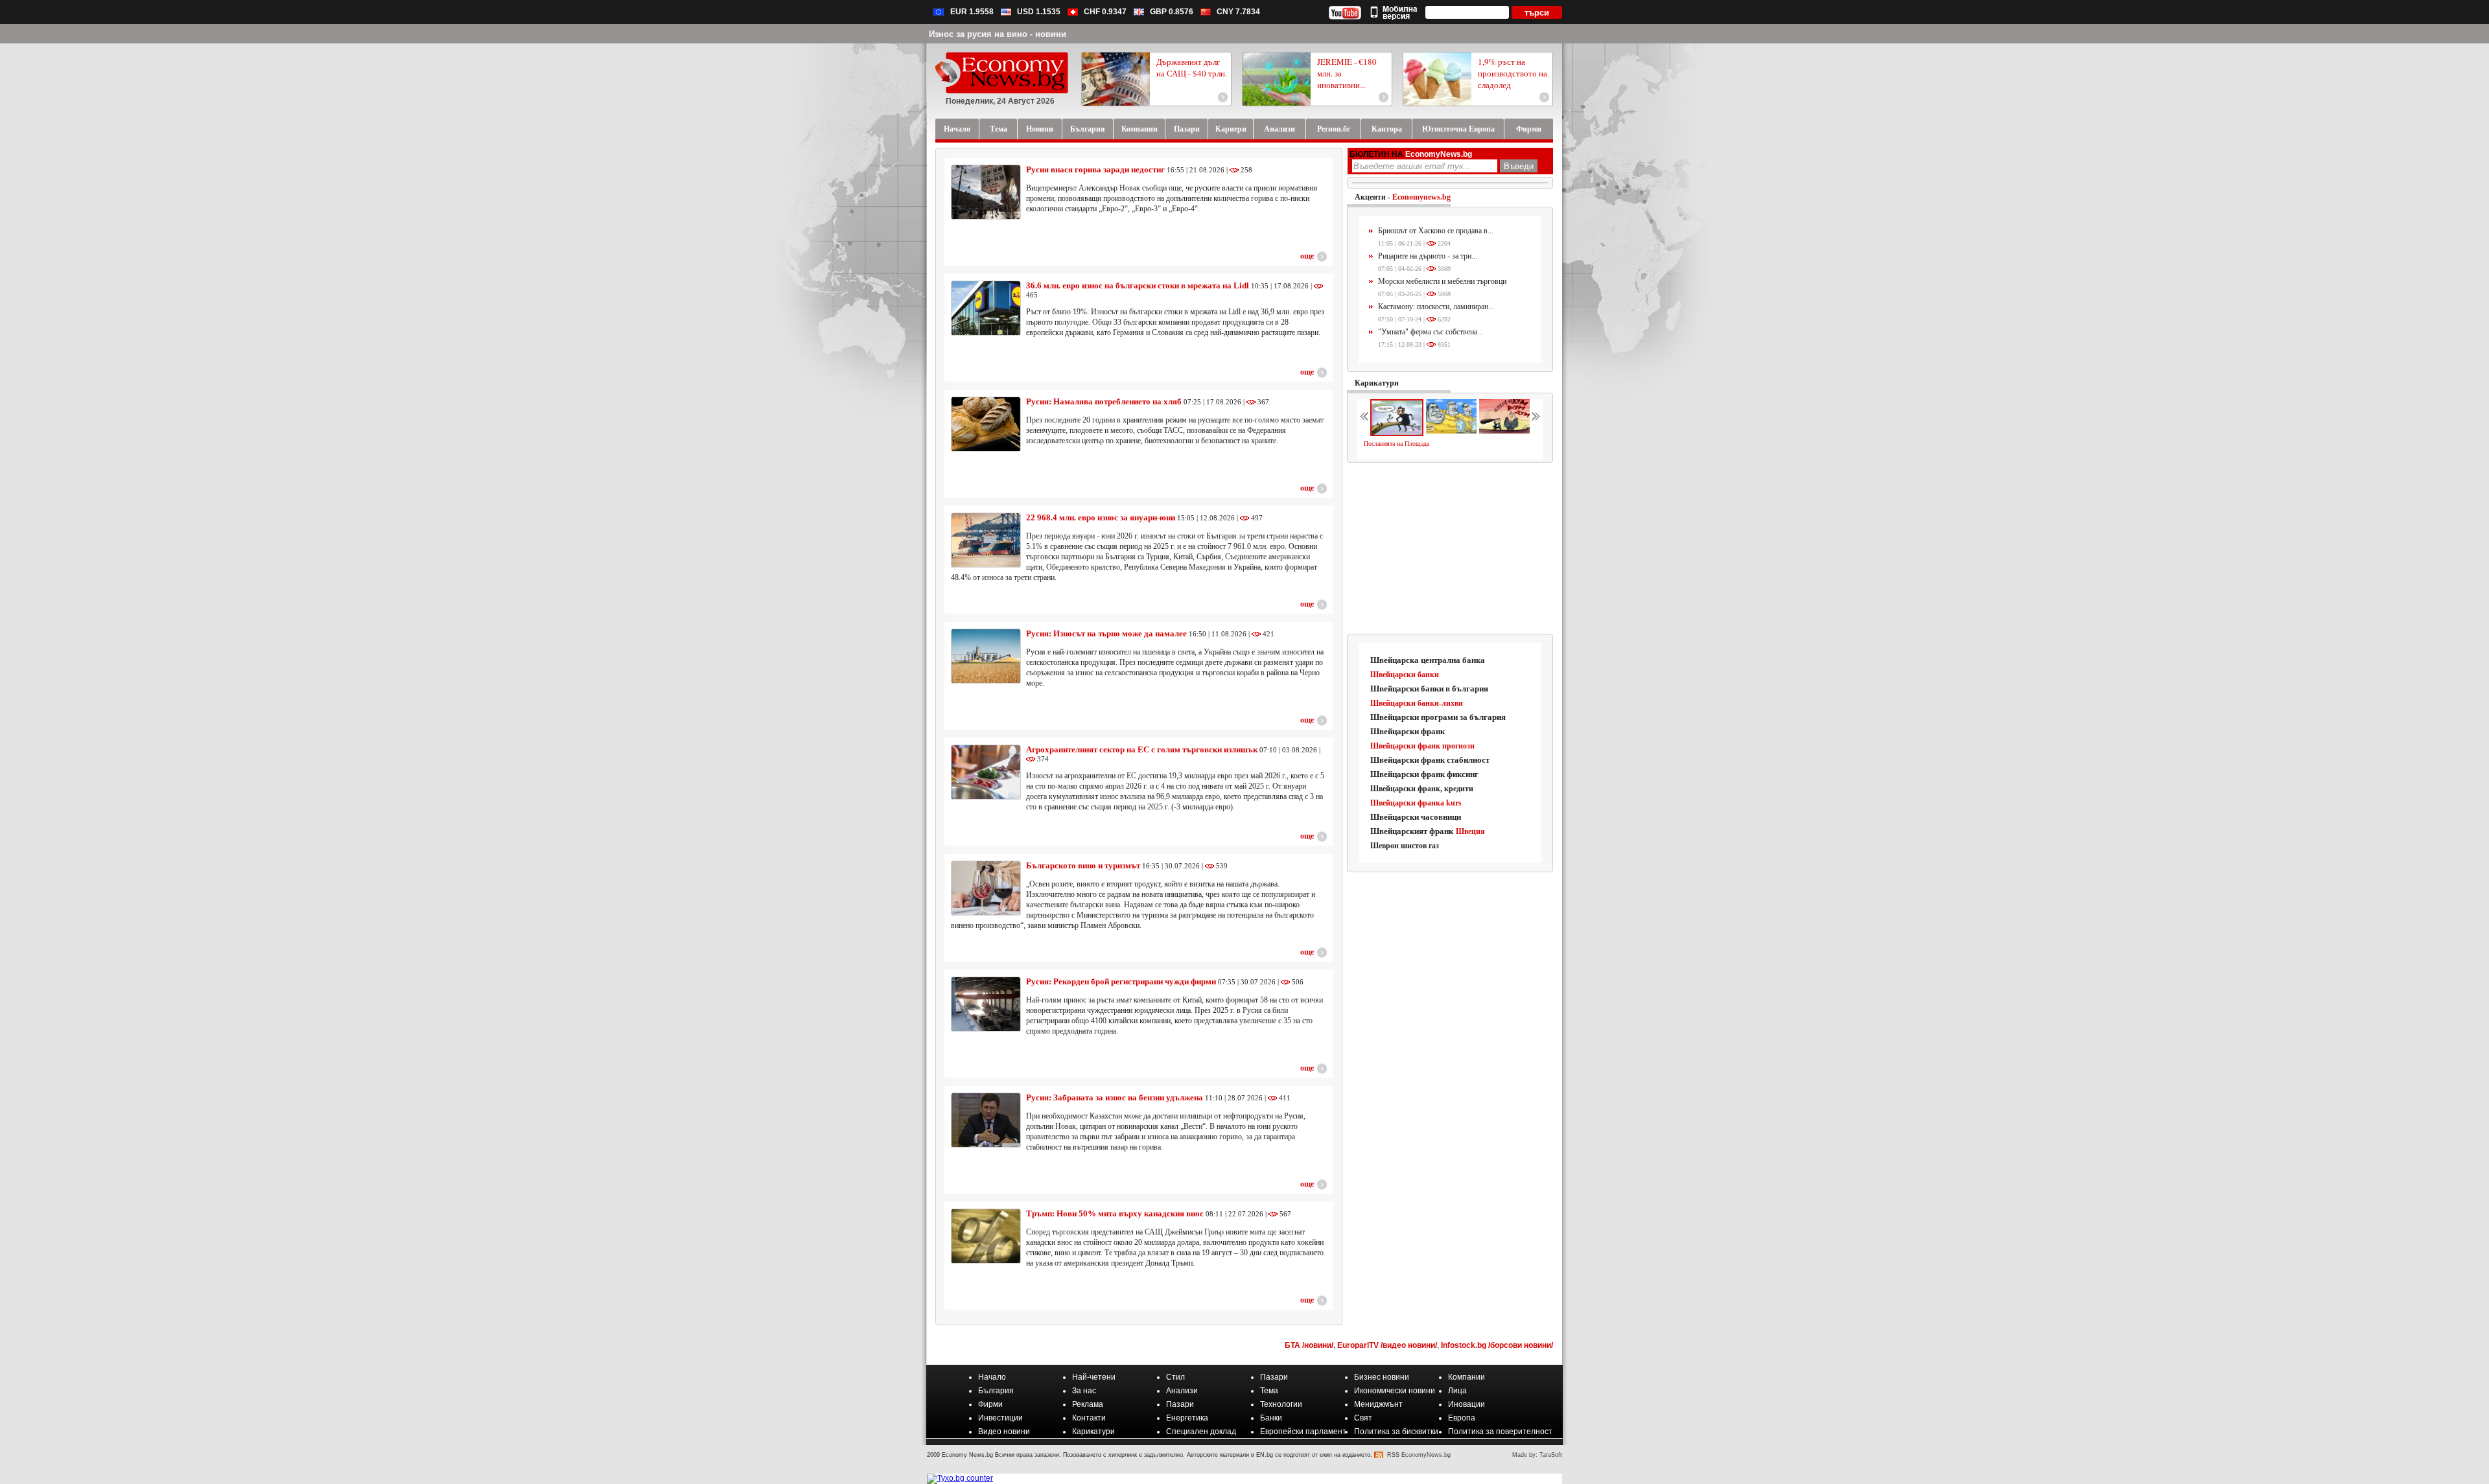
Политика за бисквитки (1396, 1432)
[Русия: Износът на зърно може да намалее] (986, 656)
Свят (1363, 1418)
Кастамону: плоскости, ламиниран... (1436, 307)
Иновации (1467, 1404)
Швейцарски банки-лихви (1417, 703)
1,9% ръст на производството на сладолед (1513, 73)
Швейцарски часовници (1416, 817)
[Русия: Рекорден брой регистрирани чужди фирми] (986, 1004)
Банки (1271, 1418)
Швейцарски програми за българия (1438, 717)
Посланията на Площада (1396, 444)
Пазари (1274, 1377)
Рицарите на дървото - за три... (1428, 256)
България (996, 1391)
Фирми (990, 1404)
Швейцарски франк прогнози (1422, 746)
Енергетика (1187, 1418)
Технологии (1281, 1404)
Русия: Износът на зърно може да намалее (1106, 633)
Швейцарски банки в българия (1429, 689)
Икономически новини (1395, 1391)
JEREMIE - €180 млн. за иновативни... (1347, 73)
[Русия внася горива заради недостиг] (986, 192)
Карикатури (1377, 383)
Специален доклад (1201, 1432)
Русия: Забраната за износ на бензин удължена (1115, 1097)
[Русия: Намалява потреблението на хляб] (986, 424)
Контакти (1089, 1418)
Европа (1462, 1418)
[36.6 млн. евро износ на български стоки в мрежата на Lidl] (986, 308)
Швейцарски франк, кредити (1422, 789)
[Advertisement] (1451, 549)
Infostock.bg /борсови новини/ (1497, 1345)
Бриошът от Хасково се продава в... (1436, 231)
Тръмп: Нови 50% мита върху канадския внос (1115, 1213)
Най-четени (1094, 1377)
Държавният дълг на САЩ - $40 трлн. (1192, 67)
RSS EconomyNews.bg (1419, 1455)
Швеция (1470, 831)
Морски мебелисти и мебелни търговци (1442, 281)
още (1307, 256)
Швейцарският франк (1412, 831)
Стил (1175, 1377)
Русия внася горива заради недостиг (1095, 169)
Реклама (1088, 1404)
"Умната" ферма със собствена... (1431, 332)
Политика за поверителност (1500, 1432)
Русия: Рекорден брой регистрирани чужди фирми (1121, 981)
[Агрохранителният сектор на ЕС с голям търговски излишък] (986, 772)
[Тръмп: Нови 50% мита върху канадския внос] (986, 1236)
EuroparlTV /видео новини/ (1387, 1345)
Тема (1269, 1391)
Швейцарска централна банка (1428, 660)
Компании (1467, 1377)
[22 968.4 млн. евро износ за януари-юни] (986, 540)
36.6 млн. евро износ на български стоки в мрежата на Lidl (1139, 285)
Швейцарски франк (1408, 731)
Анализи (1182, 1391)
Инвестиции (1000, 1418)
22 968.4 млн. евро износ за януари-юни (1101, 517)
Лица (1457, 1391)
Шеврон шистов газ (1405, 846)
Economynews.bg (1421, 197)
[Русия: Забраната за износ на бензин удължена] (986, 1120)
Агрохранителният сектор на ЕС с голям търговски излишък (1143, 749)
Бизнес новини (1382, 1377)
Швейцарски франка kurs (1416, 803)
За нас (1084, 1391)
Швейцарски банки (1405, 675)
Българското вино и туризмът (1083, 865)
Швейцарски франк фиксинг (1424, 774)
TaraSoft (1551, 1455)
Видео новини (1004, 1432)
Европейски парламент (1303, 1432)
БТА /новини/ (1309, 1345)
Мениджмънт (1378, 1404)
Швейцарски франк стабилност (1430, 760)
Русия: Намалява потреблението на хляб (1104, 401)
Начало (992, 1377)
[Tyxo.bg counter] (960, 1478)
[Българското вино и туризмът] (986, 888)
